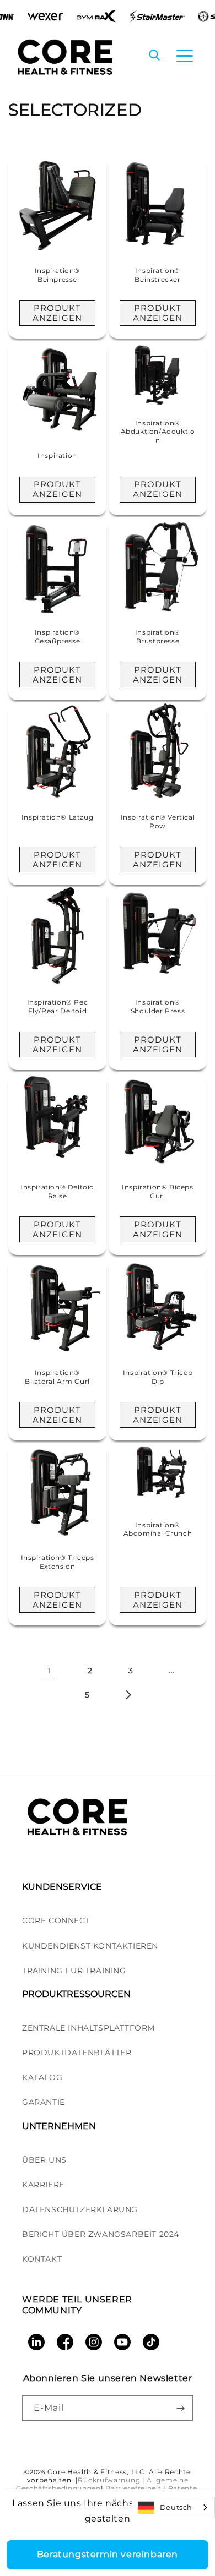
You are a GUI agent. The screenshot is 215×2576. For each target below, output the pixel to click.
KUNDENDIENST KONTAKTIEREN (90, 1946)
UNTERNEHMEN (59, 2126)
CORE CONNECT (56, 1920)
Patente (183, 2488)
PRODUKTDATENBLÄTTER (77, 2053)
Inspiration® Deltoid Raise (57, 1191)
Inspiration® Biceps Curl (157, 1191)
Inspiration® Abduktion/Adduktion (158, 432)
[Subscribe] (180, 2408)
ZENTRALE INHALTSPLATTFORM (88, 2028)
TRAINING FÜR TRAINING (74, 1971)
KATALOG (42, 2077)
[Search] (154, 56)
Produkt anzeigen (57, 313)
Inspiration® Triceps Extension (58, 1562)
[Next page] (128, 1695)
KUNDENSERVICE (62, 1887)
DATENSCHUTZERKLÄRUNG (80, 2209)
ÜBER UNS (44, 2160)
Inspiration (57, 455)
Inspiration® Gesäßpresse (58, 637)
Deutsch (176, 2507)
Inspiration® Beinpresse (57, 275)
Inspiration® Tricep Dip (158, 1377)
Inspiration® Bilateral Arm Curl (57, 1377)
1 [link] (49, 1671)
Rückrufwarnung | (111, 2480)
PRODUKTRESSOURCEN (76, 1994)
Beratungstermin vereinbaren (108, 2554)
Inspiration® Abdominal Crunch (158, 1529)
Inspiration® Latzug (57, 817)
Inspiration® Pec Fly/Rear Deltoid (58, 1006)
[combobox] (173, 2507)
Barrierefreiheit (133, 2488)
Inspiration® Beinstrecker (157, 275)
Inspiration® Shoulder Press (158, 1006)
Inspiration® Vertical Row (158, 822)
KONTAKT (42, 2259)
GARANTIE (44, 2102)
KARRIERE (43, 2185)
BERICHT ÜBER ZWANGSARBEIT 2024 (101, 2234)
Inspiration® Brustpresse (158, 637)
